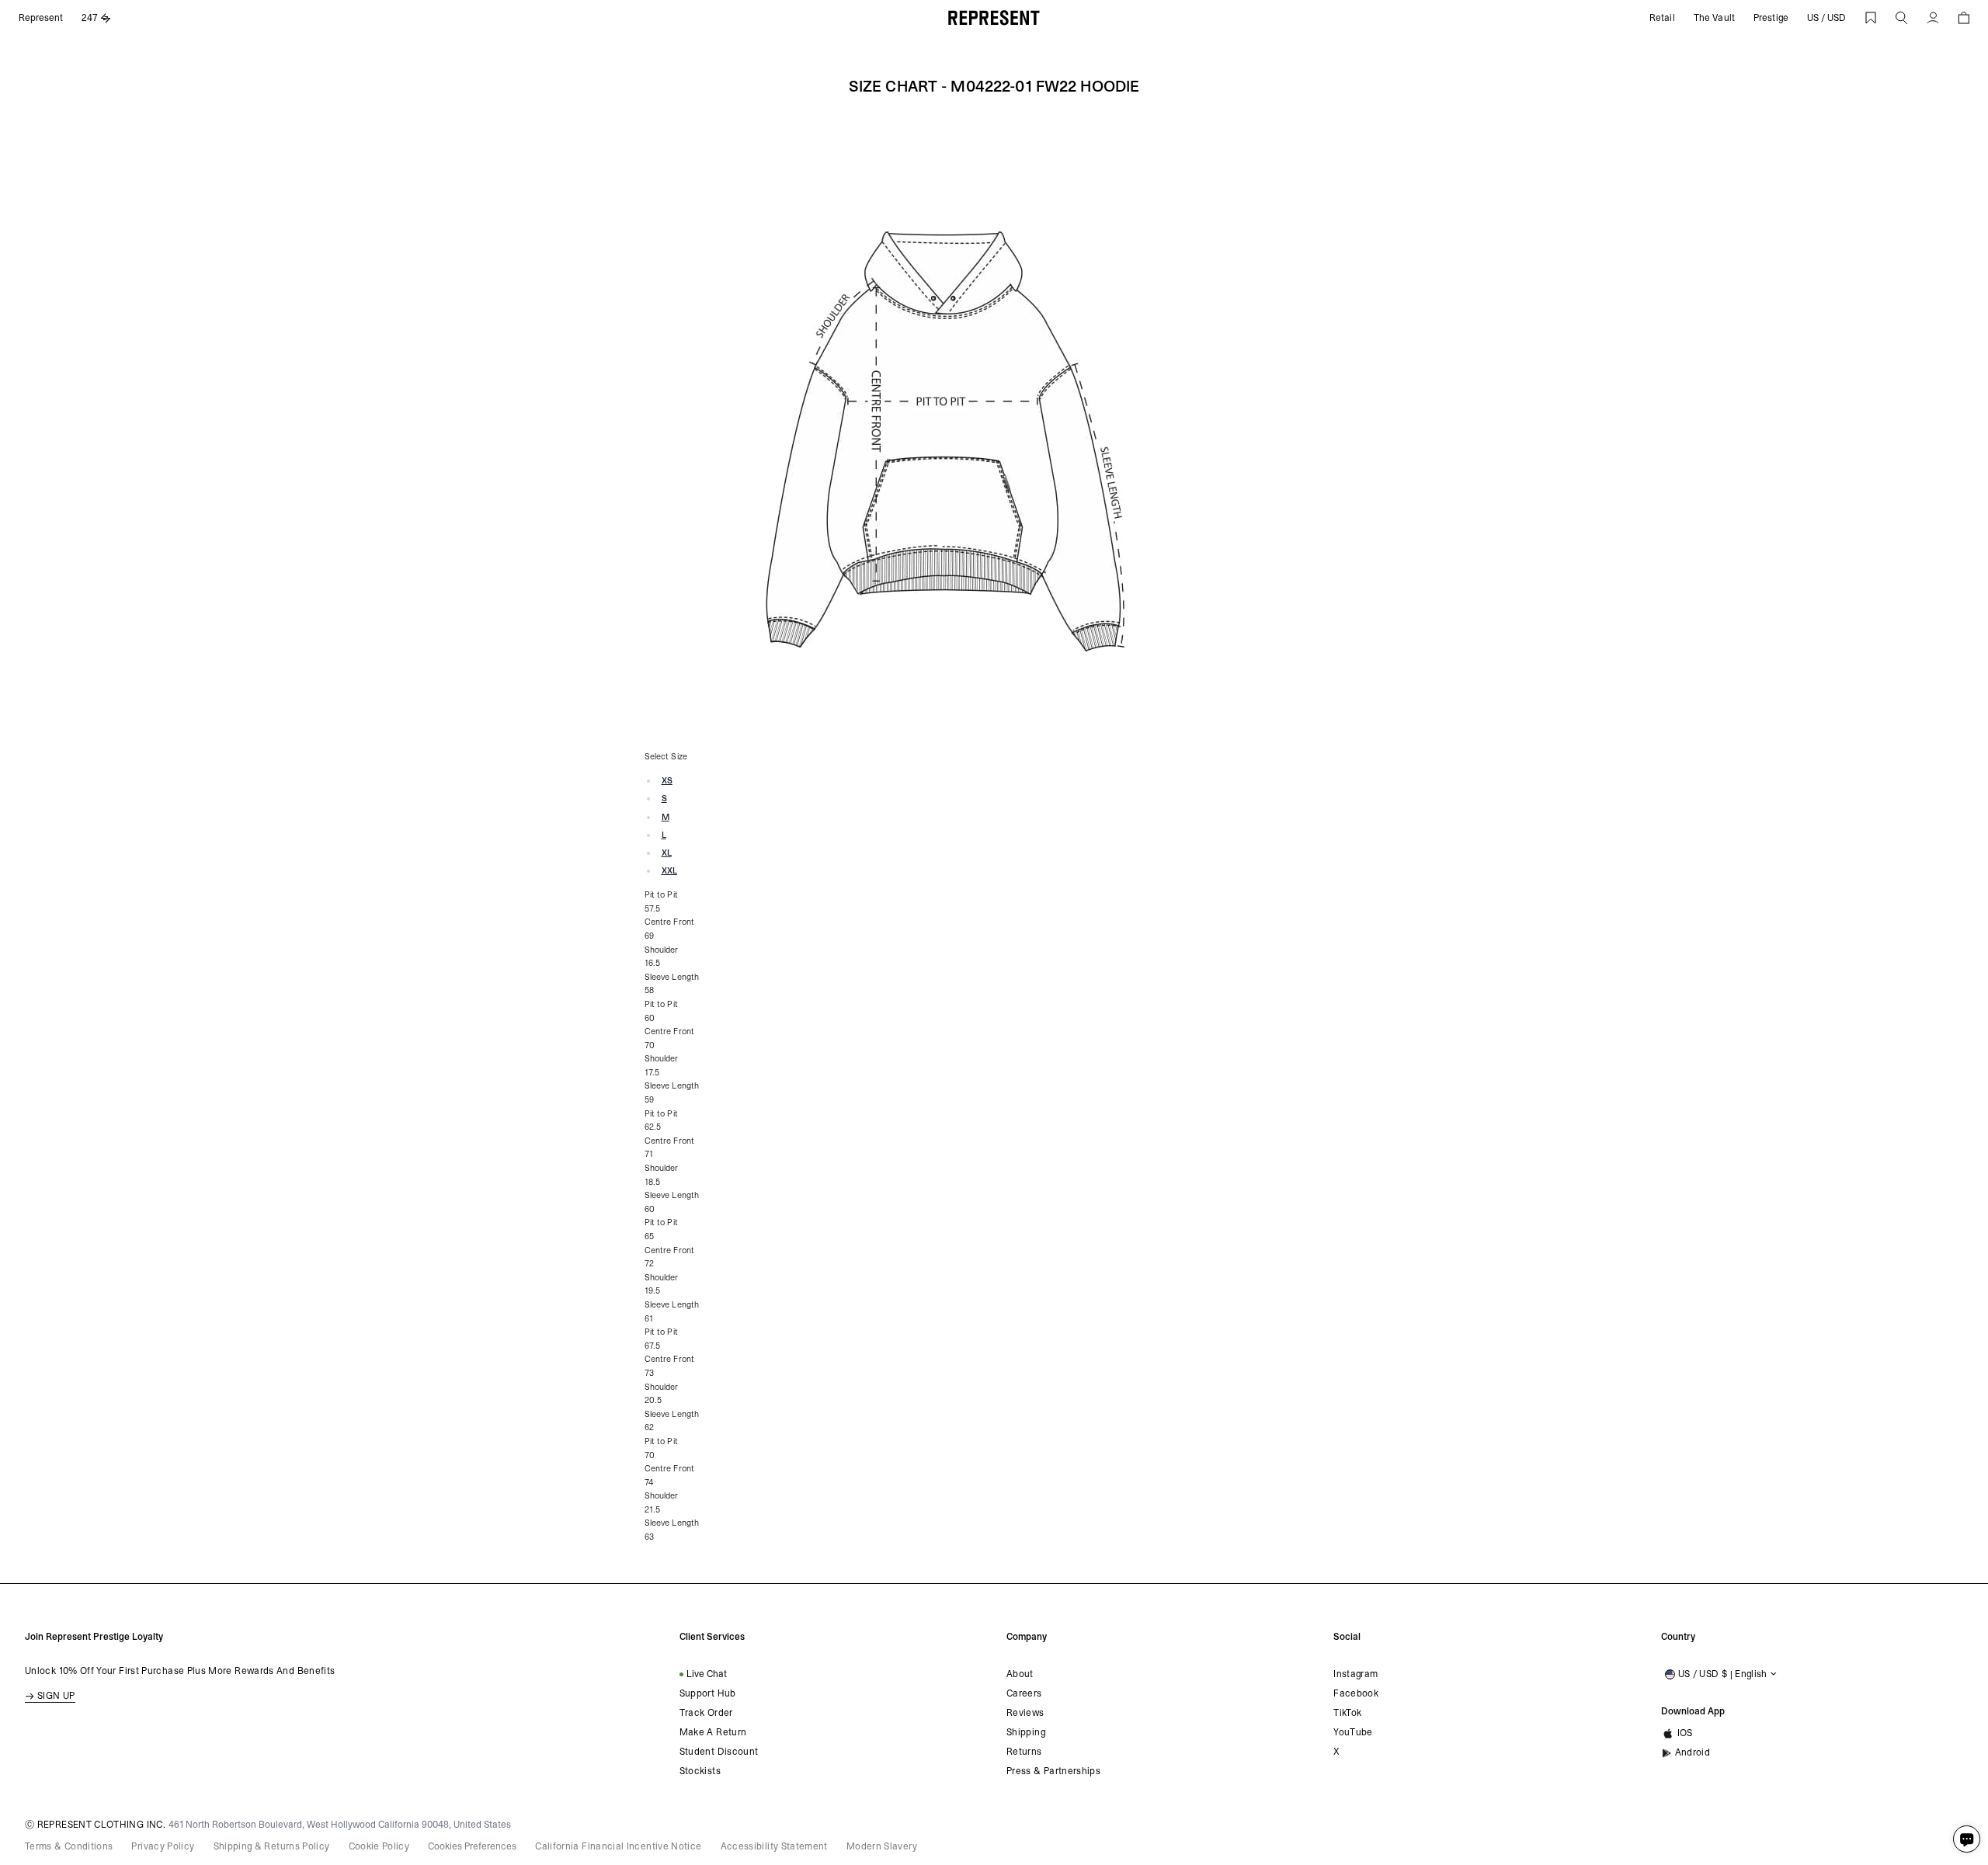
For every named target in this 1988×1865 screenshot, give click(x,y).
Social (1347, 1637)
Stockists (700, 1771)
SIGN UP (56, 1696)
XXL (669, 871)
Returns (1024, 1752)
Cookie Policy (379, 1846)
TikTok (1347, 1713)
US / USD (1826, 18)
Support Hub (708, 1693)
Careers (1024, 1693)
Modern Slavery (882, 1846)
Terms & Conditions (69, 1846)
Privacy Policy (163, 1846)
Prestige (1771, 18)
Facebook (1356, 1693)
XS (667, 781)
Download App (1693, 1711)
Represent (41, 18)
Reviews (1025, 1713)
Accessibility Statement (774, 1846)
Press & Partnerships (1053, 1771)
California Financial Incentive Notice (618, 1846)
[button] (1902, 18)
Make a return (713, 1732)
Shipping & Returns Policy (272, 1846)
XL (667, 853)
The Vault (1714, 18)
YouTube (1353, 1732)
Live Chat (707, 1674)
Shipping (1026, 1732)
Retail (1662, 18)
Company (1027, 1637)
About (1020, 1674)
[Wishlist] (1871, 18)
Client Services (712, 1637)
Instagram (1355, 1674)
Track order (706, 1713)
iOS (1685, 1733)
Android (1693, 1752)
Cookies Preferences (472, 1846)
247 (90, 18)
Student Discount (719, 1752)
